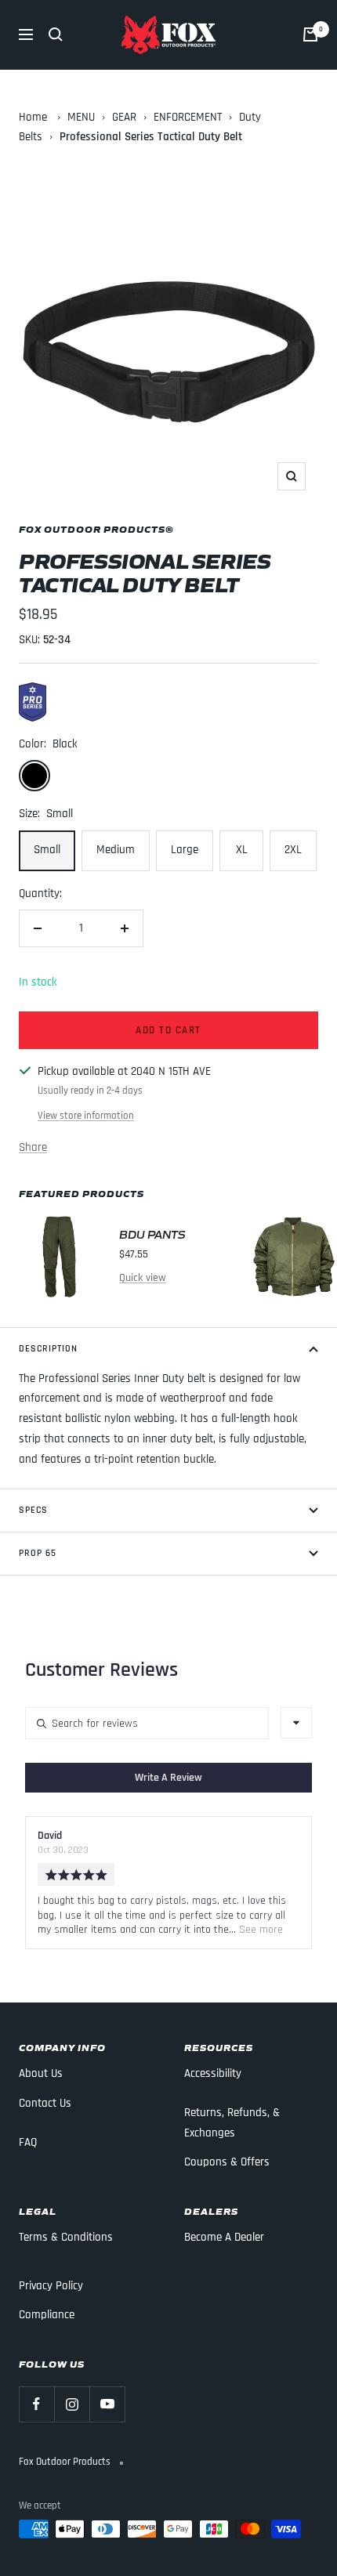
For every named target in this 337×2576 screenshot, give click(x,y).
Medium (116, 850)
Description (48, 1349)
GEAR (124, 117)
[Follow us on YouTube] (107, 2404)
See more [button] (259, 1930)
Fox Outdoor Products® (96, 528)
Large (185, 850)
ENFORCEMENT (188, 117)
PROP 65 (38, 1553)
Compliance (47, 2315)
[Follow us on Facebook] (36, 2404)
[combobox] (296, 1723)
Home (33, 117)
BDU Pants (152, 1234)
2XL (293, 850)
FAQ (28, 2142)
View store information (86, 1116)
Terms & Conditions (66, 2237)
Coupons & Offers (227, 2162)
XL (242, 850)
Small (47, 850)
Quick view (143, 1278)
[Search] (56, 34)
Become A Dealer (224, 2237)
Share (33, 1147)
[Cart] (310, 34)
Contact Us (45, 2103)
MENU (81, 117)
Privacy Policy (51, 2286)
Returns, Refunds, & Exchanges (232, 2123)
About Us (41, 2073)
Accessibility (213, 2073)
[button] (168, 1778)
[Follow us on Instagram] (72, 2404)
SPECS (33, 1510)
